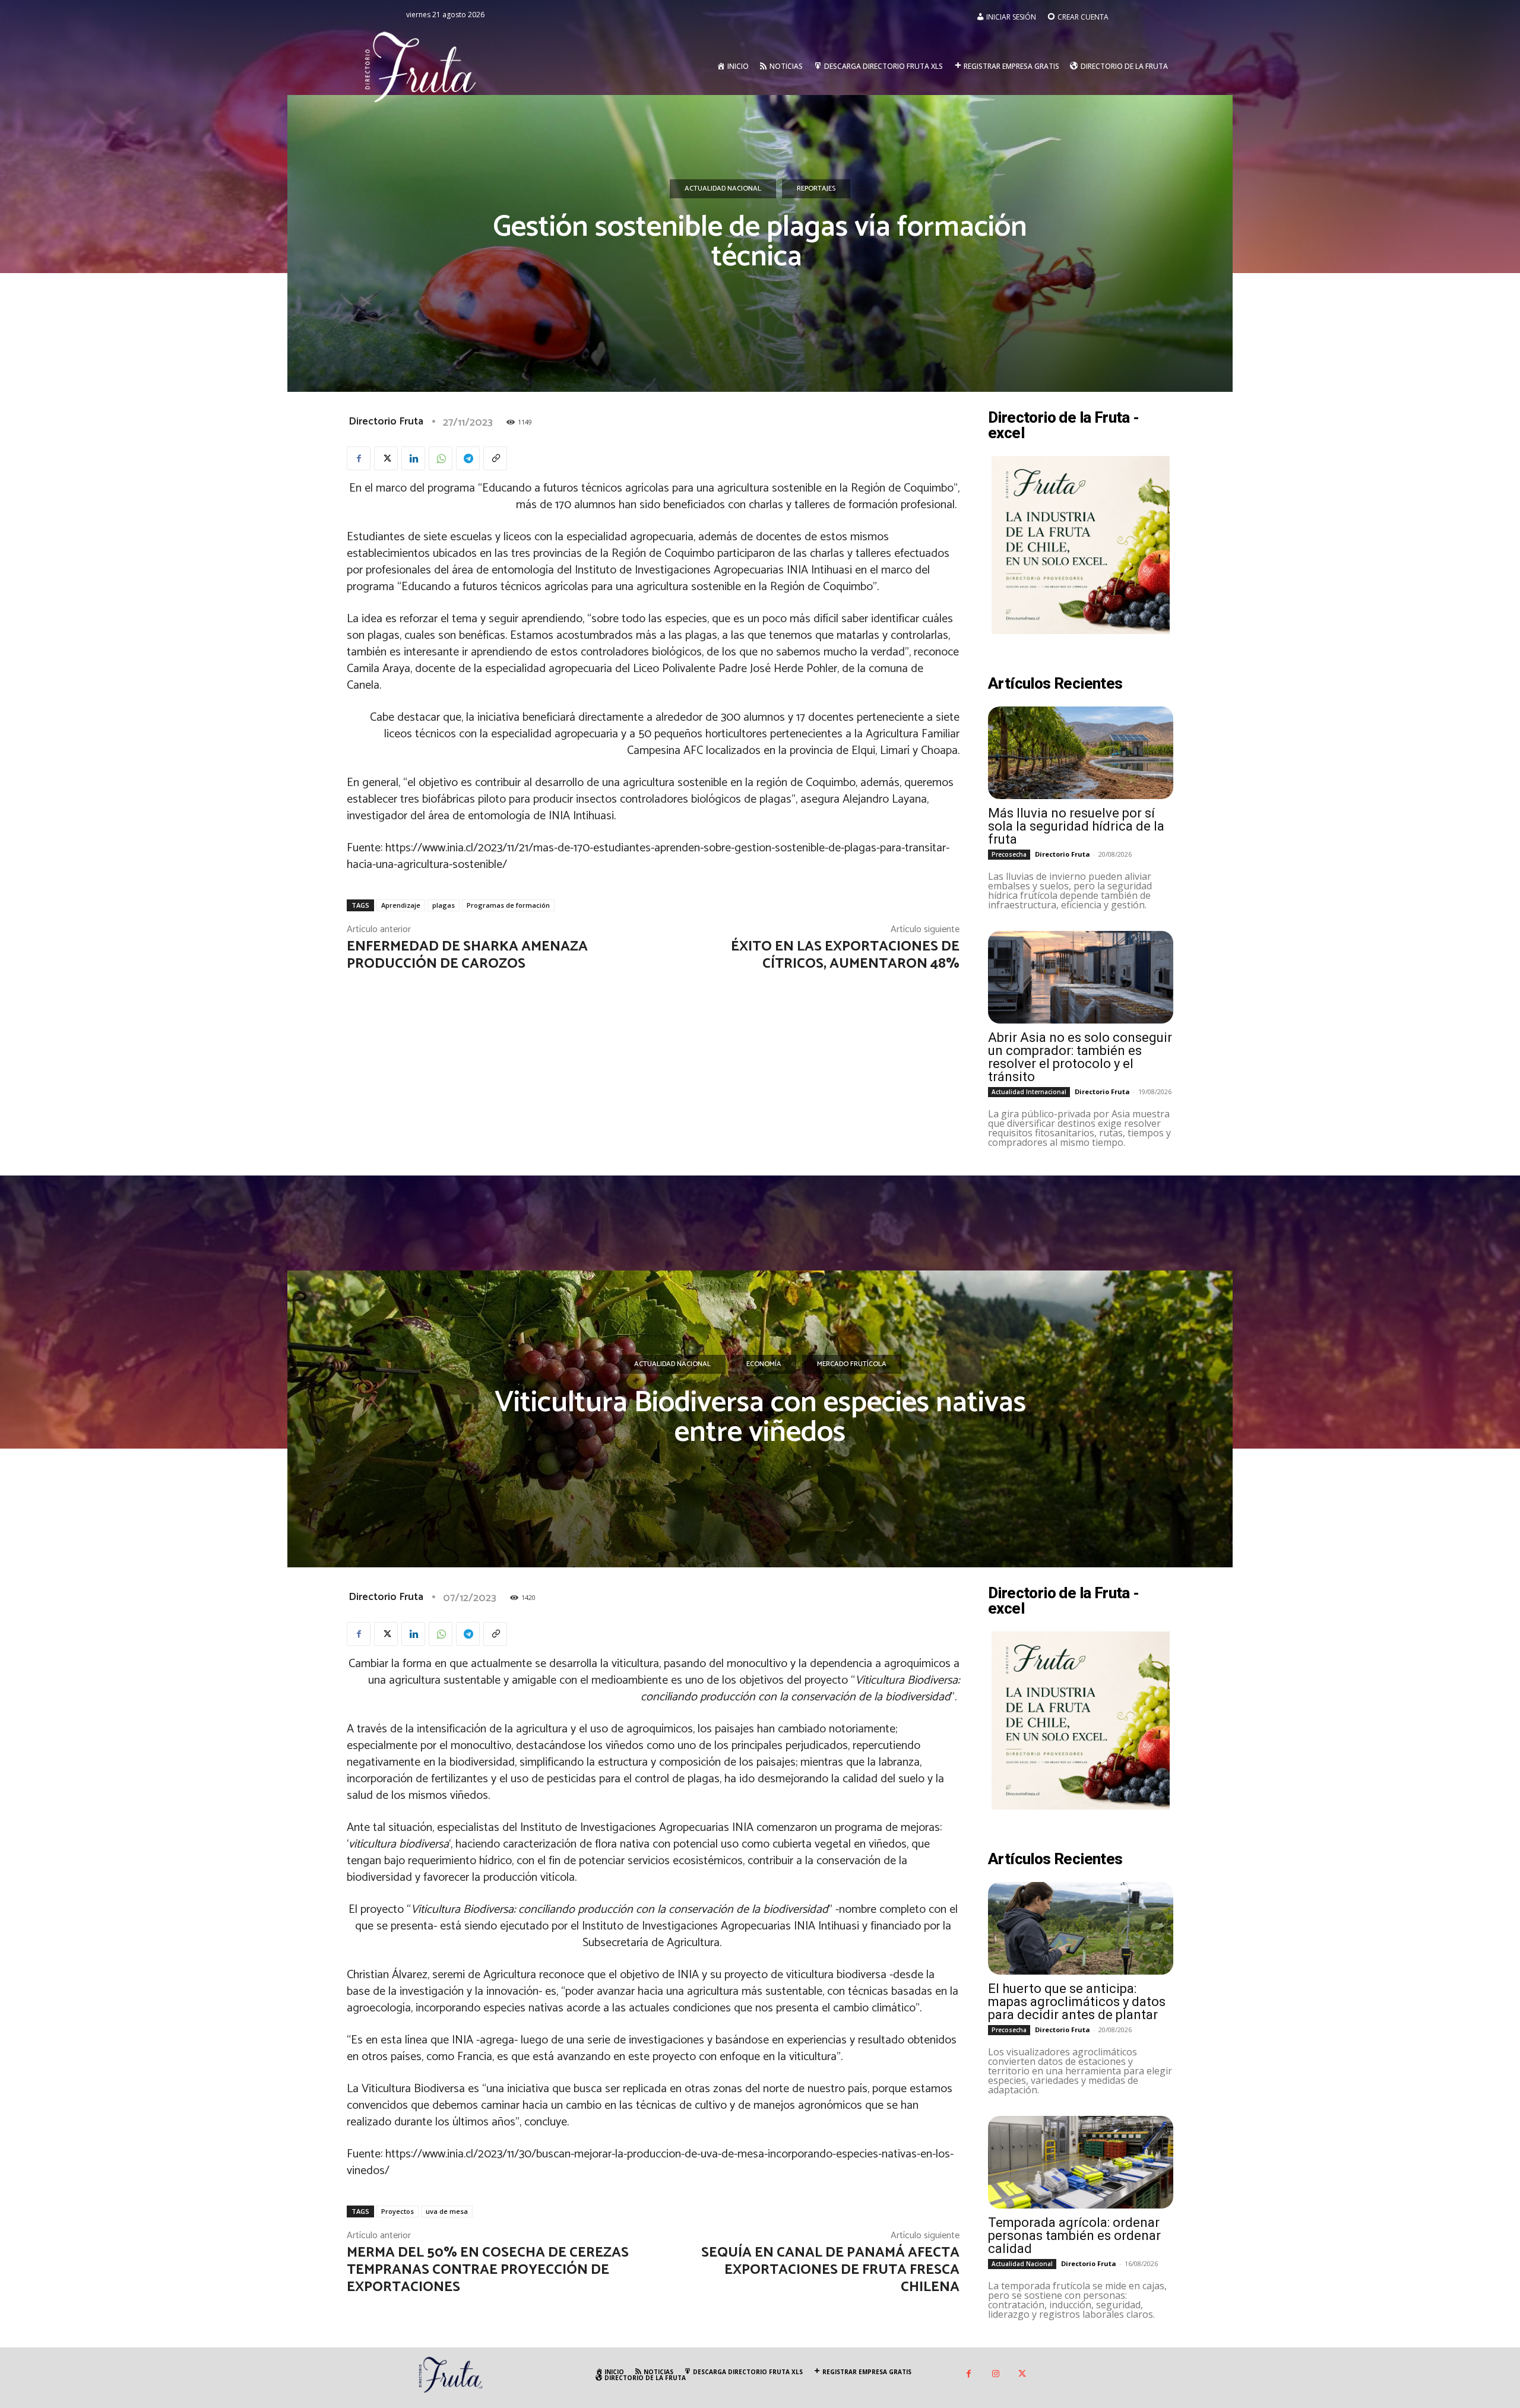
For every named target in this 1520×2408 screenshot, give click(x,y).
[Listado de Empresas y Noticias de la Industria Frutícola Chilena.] (421, 66)
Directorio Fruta (386, 422)
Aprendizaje (401, 905)
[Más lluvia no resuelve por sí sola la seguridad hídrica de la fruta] (1081, 753)
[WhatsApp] (441, 458)
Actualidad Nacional (723, 188)
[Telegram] (468, 458)
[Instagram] (995, 2374)
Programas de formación (508, 905)
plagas (444, 905)
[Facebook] (359, 458)
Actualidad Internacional (1029, 1092)
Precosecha (1009, 854)
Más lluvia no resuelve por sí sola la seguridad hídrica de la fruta (1076, 826)
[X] (386, 458)
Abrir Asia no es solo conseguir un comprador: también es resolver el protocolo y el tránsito (1080, 1057)
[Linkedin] (413, 458)
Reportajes (816, 188)
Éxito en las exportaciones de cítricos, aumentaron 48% (845, 955)
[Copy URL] (495, 458)
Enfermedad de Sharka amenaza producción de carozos (467, 955)
